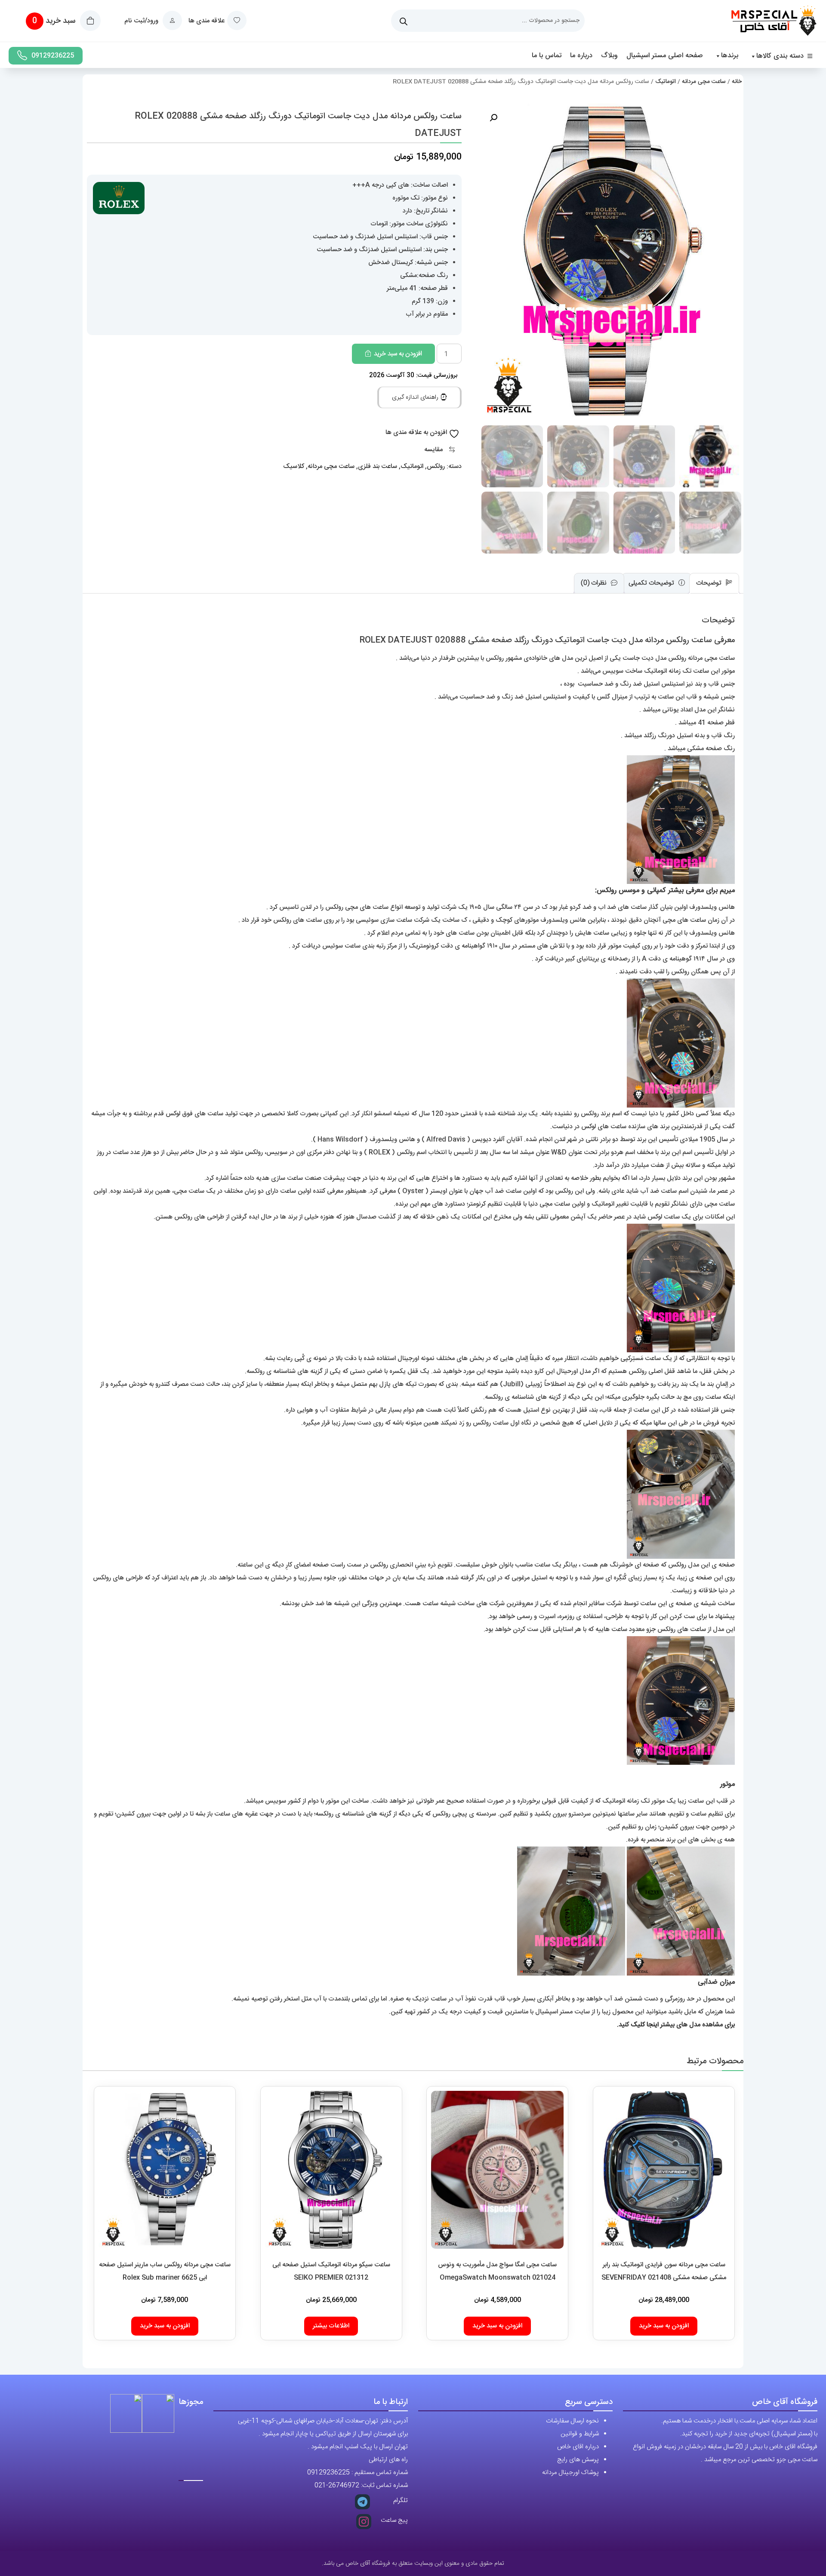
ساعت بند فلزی (378, 466)
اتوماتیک (666, 82)
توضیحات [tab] (710, 583)
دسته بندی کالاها (780, 56)
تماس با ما (547, 56)
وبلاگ (609, 56)
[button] (493, 118)
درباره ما (581, 56)
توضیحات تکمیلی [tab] (652, 583)
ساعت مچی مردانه (704, 82)
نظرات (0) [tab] (595, 583)
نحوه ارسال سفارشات (572, 2421)
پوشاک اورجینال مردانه (570, 2473)
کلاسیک (294, 466)
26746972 (344, 2485)
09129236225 (53, 56)
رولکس (436, 466)
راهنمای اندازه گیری (416, 397)
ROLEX (379, 1153)
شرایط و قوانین (580, 2434)
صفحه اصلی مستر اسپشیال (665, 56)
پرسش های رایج (578, 2460)
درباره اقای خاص (578, 2447)
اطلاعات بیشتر (331, 2326)
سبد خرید (55, 21)
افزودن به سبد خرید (398, 354)
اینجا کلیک (645, 2025)
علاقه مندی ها (206, 21)
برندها (730, 56)
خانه (737, 82)
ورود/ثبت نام (142, 21)
